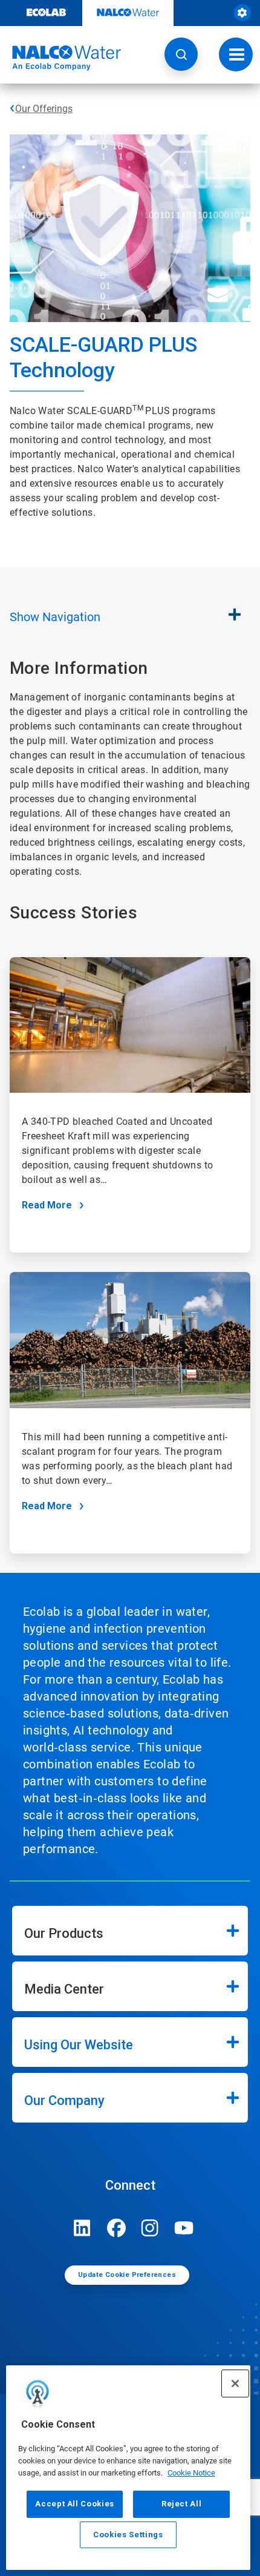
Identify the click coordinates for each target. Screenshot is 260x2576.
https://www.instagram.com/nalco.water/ (150, 2228)
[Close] (235, 2383)
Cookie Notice (191, 2473)
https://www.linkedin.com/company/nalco (82, 2228)
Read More (47, 1205)
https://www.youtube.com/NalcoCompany (184, 2228)
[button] (181, 54)
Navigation (55, 617)
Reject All (182, 2504)
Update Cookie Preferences (127, 2275)
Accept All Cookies (75, 2504)
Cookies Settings (128, 2535)
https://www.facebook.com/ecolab (116, 2228)
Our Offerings (44, 109)
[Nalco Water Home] (60, 58)
